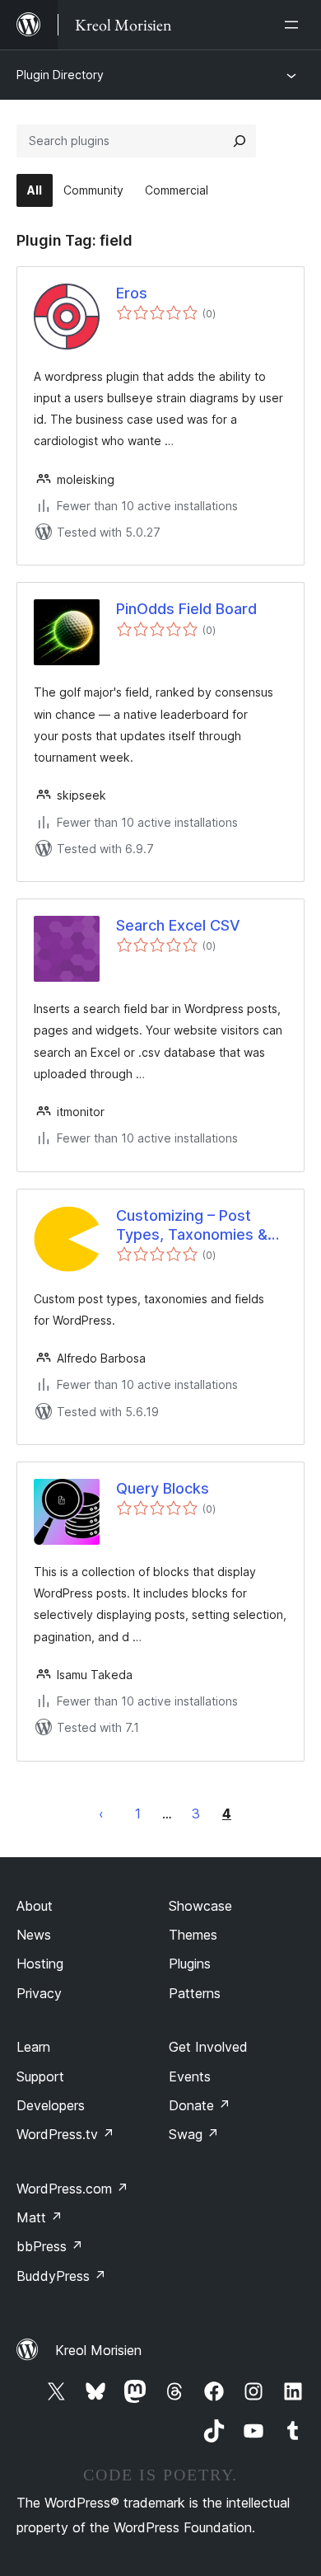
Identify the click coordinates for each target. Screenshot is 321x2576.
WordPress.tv (65, 2134)
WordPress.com (72, 2189)
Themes (193, 1935)
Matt (40, 2217)
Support (40, 2076)
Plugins (190, 1964)
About (35, 1906)
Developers (51, 2105)
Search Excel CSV (178, 925)
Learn (33, 2047)
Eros (132, 293)
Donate (200, 2105)
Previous (101, 1814)
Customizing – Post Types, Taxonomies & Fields (192, 1226)
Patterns (195, 1993)
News (34, 1935)
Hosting (40, 1964)
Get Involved (208, 2047)
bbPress (50, 2246)
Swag (194, 2134)
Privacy (39, 1993)
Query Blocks (163, 1488)
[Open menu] (295, 25)
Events (190, 2076)
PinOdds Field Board (186, 609)
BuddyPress (61, 2276)
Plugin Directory (60, 75)
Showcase (200, 1906)
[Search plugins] (240, 141)
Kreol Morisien (98, 2350)
